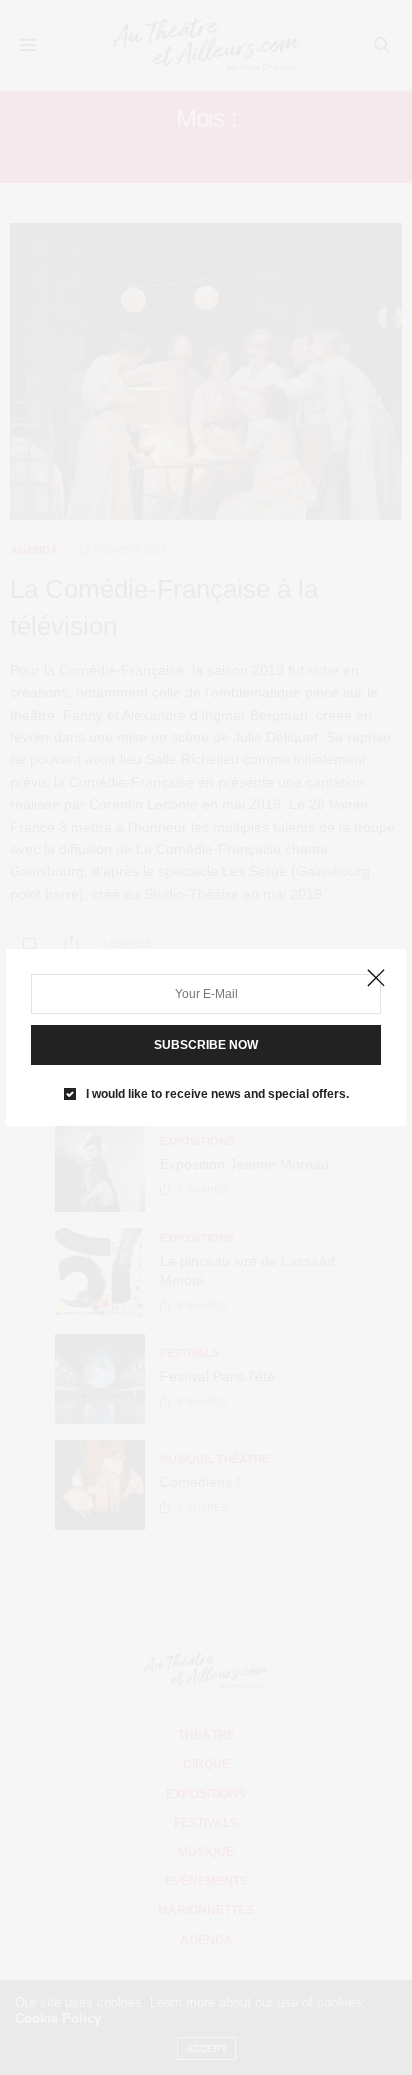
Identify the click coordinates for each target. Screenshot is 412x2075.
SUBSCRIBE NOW (206, 1045)
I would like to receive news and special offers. (217, 1094)
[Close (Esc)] (376, 979)
